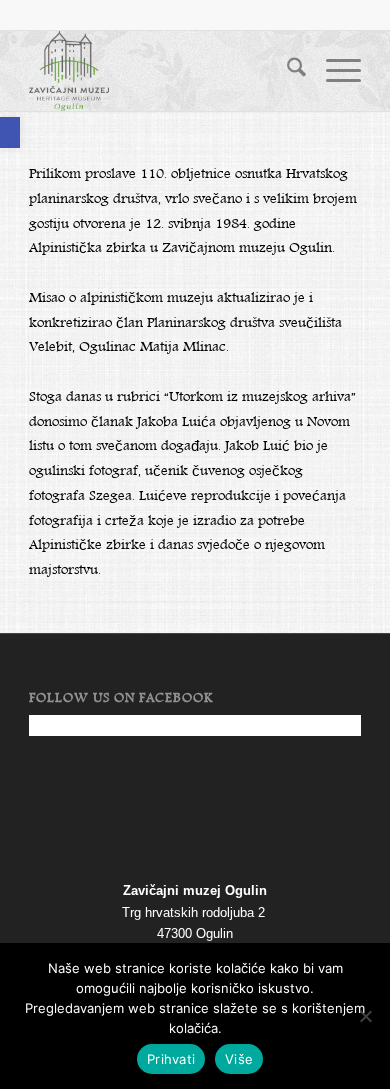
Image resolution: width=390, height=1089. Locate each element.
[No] (365, 1016)
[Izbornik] (333, 71)
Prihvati (171, 1059)
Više (239, 1059)
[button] (10, 132)
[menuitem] (286, 71)
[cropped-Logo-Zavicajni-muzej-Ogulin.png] (161, 71)
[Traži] (286, 71)
